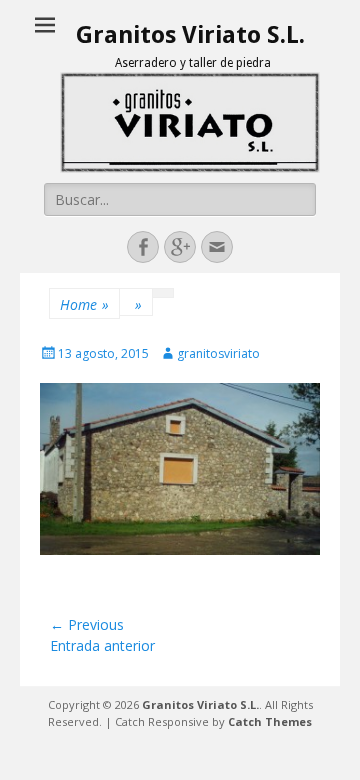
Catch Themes (270, 721)
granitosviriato (218, 353)
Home (84, 304)
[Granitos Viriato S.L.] (190, 122)
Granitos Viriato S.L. (190, 35)
